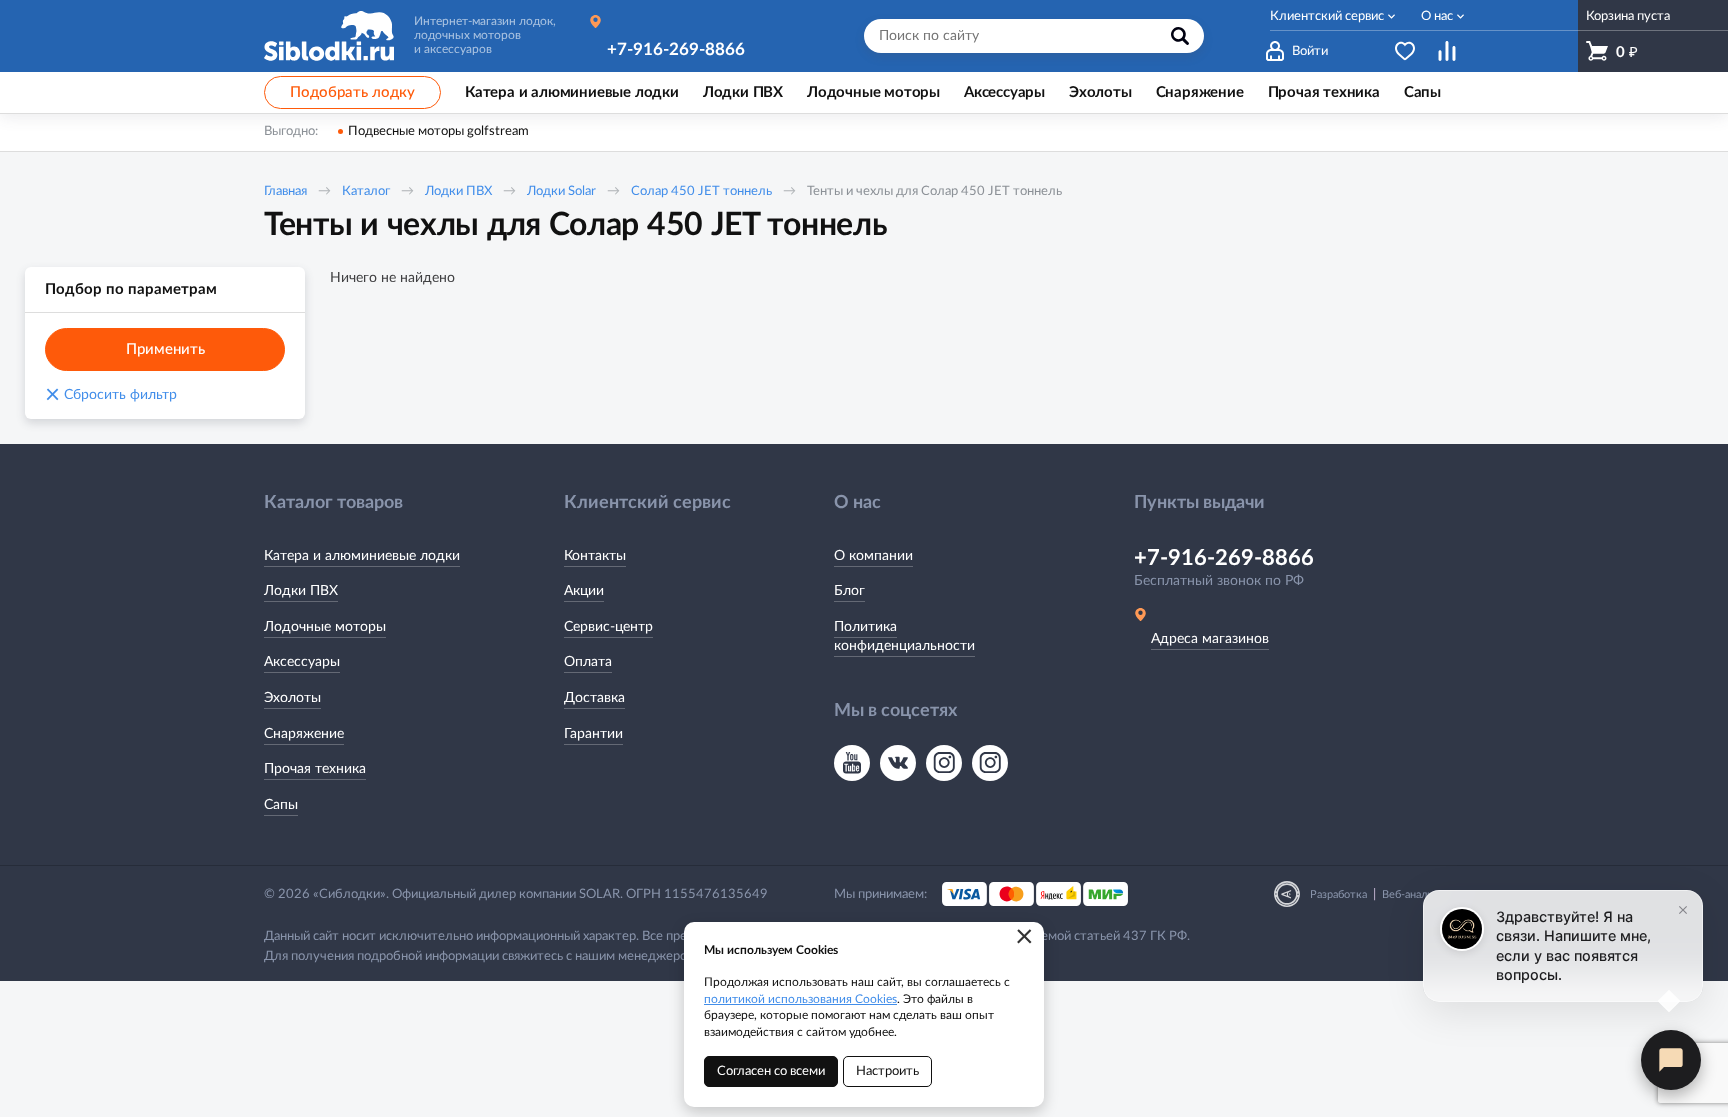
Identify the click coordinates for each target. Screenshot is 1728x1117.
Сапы (281, 805)
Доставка (594, 698)
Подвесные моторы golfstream (438, 131)
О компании (873, 556)
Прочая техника (315, 769)
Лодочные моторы (325, 627)
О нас (1437, 16)
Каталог (366, 191)
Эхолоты (292, 698)
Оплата (588, 662)
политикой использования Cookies (800, 999)
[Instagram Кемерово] (990, 763)
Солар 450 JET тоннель (701, 191)
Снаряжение (304, 734)
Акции (584, 591)
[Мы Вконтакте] (898, 763)
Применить (165, 349)
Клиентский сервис (1327, 16)
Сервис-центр (608, 627)
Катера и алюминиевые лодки (362, 556)
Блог (849, 591)
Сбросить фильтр (111, 395)
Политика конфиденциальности (904, 637)
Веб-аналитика (1419, 894)
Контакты (595, 556)
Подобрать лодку (352, 92)
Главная (285, 191)
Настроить (887, 1071)
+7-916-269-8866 (676, 49)
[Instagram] (944, 763)
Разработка (1338, 894)
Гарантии (593, 734)
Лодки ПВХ (458, 191)
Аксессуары (302, 662)
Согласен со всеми (771, 1071)
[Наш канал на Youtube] (852, 763)
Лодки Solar (561, 191)
